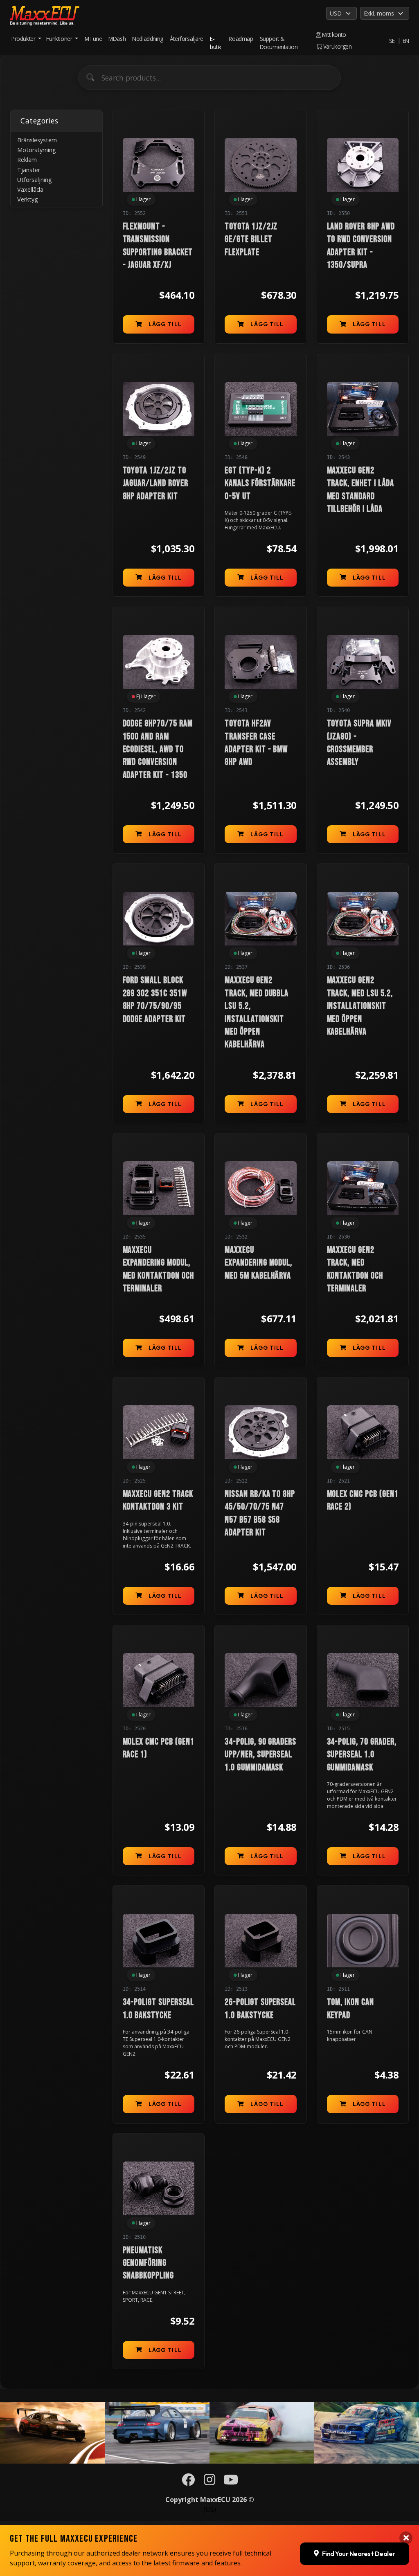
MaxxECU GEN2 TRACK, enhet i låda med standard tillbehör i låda (360, 490)
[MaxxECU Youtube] (231, 2482)
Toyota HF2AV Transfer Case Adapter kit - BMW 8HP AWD (256, 743)
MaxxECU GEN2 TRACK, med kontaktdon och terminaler (355, 1269)
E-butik (216, 43)
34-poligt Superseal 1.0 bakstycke (158, 2009)
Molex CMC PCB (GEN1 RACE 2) (363, 1501)
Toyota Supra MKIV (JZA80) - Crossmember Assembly (359, 743)
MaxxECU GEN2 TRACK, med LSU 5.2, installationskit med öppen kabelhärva (360, 1006)
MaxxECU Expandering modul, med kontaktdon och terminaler (158, 1269)
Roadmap (241, 39)
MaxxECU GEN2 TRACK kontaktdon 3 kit (158, 1501)
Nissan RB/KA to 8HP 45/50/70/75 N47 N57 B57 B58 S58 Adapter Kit (260, 1513)
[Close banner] (406, 2538)
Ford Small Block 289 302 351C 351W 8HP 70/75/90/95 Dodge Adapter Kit (155, 1000)
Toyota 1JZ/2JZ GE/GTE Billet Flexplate (251, 240)
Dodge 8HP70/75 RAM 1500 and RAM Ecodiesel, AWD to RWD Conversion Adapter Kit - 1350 (158, 749)
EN (406, 41)
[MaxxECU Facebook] (188, 2482)
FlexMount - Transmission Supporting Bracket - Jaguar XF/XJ (158, 246)
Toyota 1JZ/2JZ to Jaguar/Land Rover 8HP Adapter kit (155, 484)
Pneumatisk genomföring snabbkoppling (148, 2263)
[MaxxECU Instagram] (209, 2482)
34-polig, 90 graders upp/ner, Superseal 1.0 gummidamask (260, 1755)
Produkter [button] (24, 39)
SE (392, 41)
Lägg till (165, 324)
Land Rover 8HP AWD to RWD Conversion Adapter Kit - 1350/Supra (361, 246)
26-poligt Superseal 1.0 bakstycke (260, 2009)
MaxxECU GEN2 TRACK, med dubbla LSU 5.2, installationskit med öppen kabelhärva (257, 1012)
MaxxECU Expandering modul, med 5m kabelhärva (258, 1263)
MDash (117, 39)
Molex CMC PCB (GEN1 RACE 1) (159, 1748)
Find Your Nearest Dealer (359, 2554)
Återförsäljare (187, 39)
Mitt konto (333, 35)
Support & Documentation (279, 43)
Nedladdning (148, 39)
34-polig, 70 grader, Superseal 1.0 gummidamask (362, 1755)
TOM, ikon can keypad (350, 2009)
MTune (93, 39)
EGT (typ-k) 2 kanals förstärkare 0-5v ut (260, 484)
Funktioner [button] (60, 39)
